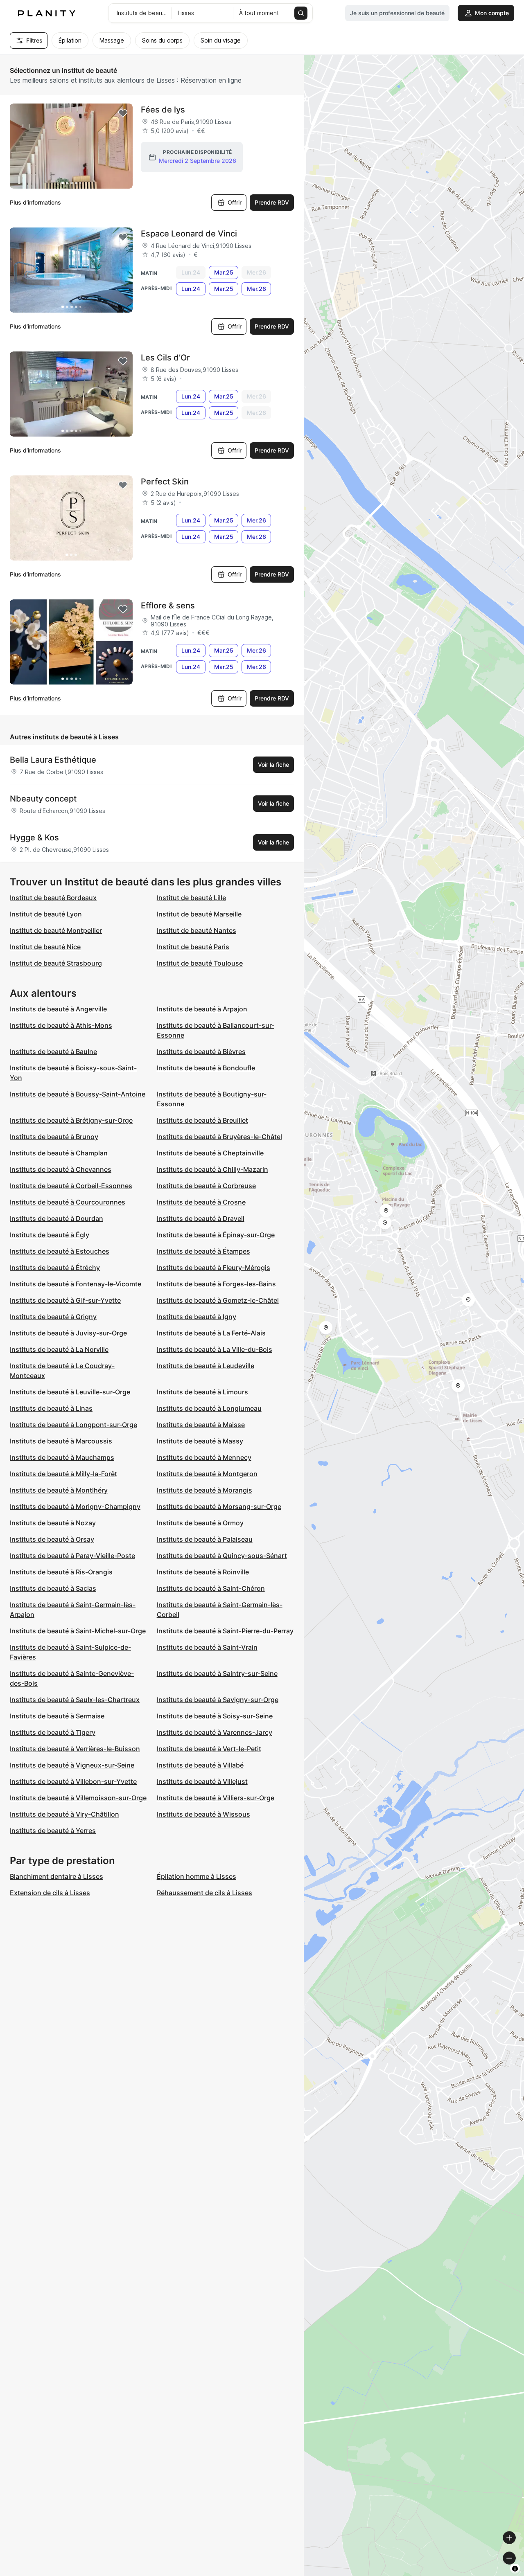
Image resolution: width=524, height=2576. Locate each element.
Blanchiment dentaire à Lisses (56, 1876)
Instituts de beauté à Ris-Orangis (61, 1572)
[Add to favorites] (123, 113)
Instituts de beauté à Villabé (200, 1765)
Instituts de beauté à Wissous (203, 1814)
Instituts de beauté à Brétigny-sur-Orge (71, 1120)
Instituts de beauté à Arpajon (202, 1009)
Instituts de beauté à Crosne (201, 1202)
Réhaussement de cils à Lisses (204, 1893)
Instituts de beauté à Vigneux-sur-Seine (72, 1765)
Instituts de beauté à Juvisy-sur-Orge (68, 1333)
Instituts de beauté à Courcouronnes (68, 1202)
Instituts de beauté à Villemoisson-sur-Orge (78, 1798)
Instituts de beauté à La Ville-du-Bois (215, 1349)
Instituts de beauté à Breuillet (202, 1120)
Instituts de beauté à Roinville (203, 1572)
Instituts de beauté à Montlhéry (59, 1490)
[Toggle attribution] (515, 2569)
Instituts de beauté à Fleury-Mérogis (213, 1268)
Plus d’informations (35, 202)
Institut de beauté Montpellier (56, 930)
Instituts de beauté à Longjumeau (209, 1408)
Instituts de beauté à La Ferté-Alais (211, 1333)
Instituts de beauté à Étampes (203, 1251)
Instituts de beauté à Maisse (201, 1425)
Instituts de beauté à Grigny (53, 1317)
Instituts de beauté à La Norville (59, 1349)
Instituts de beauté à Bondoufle (206, 1068)
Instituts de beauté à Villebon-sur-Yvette (73, 1781)
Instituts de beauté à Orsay (52, 1539)
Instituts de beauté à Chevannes (61, 1169)
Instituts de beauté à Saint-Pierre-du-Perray (225, 1631)
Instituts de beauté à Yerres (53, 1831)
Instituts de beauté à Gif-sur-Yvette (65, 1300)
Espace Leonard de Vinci (189, 234)
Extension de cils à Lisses (50, 1893)
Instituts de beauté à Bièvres (201, 1052)
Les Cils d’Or (165, 358)
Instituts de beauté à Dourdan (56, 1218)
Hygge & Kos (34, 838)
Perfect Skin (165, 482)
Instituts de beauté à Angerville (58, 1009)
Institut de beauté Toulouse (200, 963)
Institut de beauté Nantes (196, 930)
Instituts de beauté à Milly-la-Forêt (63, 1474)
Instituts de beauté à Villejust (202, 1781)
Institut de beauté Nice (45, 947)
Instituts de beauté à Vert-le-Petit (209, 1749)
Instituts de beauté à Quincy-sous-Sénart (222, 1556)
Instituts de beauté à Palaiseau (205, 1539)
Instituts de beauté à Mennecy (204, 1457)
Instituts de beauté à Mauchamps (62, 1457)
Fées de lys (163, 110)
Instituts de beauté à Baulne (53, 1052)
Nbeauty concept (43, 799)
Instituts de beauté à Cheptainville (210, 1153)
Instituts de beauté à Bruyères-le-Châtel (219, 1137)
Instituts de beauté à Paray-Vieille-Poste (72, 1556)
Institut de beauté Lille (191, 898)
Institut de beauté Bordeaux (53, 898)
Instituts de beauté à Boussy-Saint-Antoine (78, 1094)
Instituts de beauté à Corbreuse (206, 1186)
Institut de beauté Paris (193, 947)
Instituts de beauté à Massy (200, 1441)
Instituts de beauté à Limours (202, 1392)
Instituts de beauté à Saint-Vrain (207, 1647)
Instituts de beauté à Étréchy (55, 1268)
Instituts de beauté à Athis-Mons (61, 1025)
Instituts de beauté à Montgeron (207, 1474)
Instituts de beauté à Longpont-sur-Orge (73, 1425)
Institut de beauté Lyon (46, 914)
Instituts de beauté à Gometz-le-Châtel (218, 1300)
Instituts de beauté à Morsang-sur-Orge (219, 1506)
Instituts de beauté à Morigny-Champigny (75, 1506)
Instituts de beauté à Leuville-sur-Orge (70, 1392)
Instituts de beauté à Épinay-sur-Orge (216, 1235)
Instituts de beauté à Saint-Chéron (211, 1588)
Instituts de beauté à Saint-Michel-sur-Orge (78, 1631)
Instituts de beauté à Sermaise (57, 1716)
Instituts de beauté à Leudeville (206, 1366)
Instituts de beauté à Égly (50, 1235)
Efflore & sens (168, 606)
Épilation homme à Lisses (196, 1876)
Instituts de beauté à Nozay (53, 1523)
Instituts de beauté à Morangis (204, 1490)
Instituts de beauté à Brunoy (54, 1137)
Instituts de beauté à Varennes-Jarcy (215, 1732)
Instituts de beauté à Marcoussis (61, 1441)
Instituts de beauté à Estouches (60, 1251)
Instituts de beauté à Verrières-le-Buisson (75, 1749)
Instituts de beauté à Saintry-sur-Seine (217, 1673)
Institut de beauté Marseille (199, 914)
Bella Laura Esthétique (53, 760)
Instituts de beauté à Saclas (53, 1588)
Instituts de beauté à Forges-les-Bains (216, 1284)
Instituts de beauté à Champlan (59, 1153)
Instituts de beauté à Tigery (53, 1732)
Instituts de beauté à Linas (51, 1408)
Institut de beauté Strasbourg (56, 963)
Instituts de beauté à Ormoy (200, 1523)
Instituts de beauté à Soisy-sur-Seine (215, 1716)
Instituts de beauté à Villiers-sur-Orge (216, 1798)
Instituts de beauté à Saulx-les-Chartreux (75, 1700)
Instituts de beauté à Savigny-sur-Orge (218, 1700)
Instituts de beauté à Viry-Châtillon (64, 1814)
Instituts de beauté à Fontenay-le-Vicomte (76, 1284)
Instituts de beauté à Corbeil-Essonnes (71, 1186)
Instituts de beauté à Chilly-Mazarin (212, 1169)
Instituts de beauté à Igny (196, 1317)
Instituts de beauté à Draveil (201, 1218)
